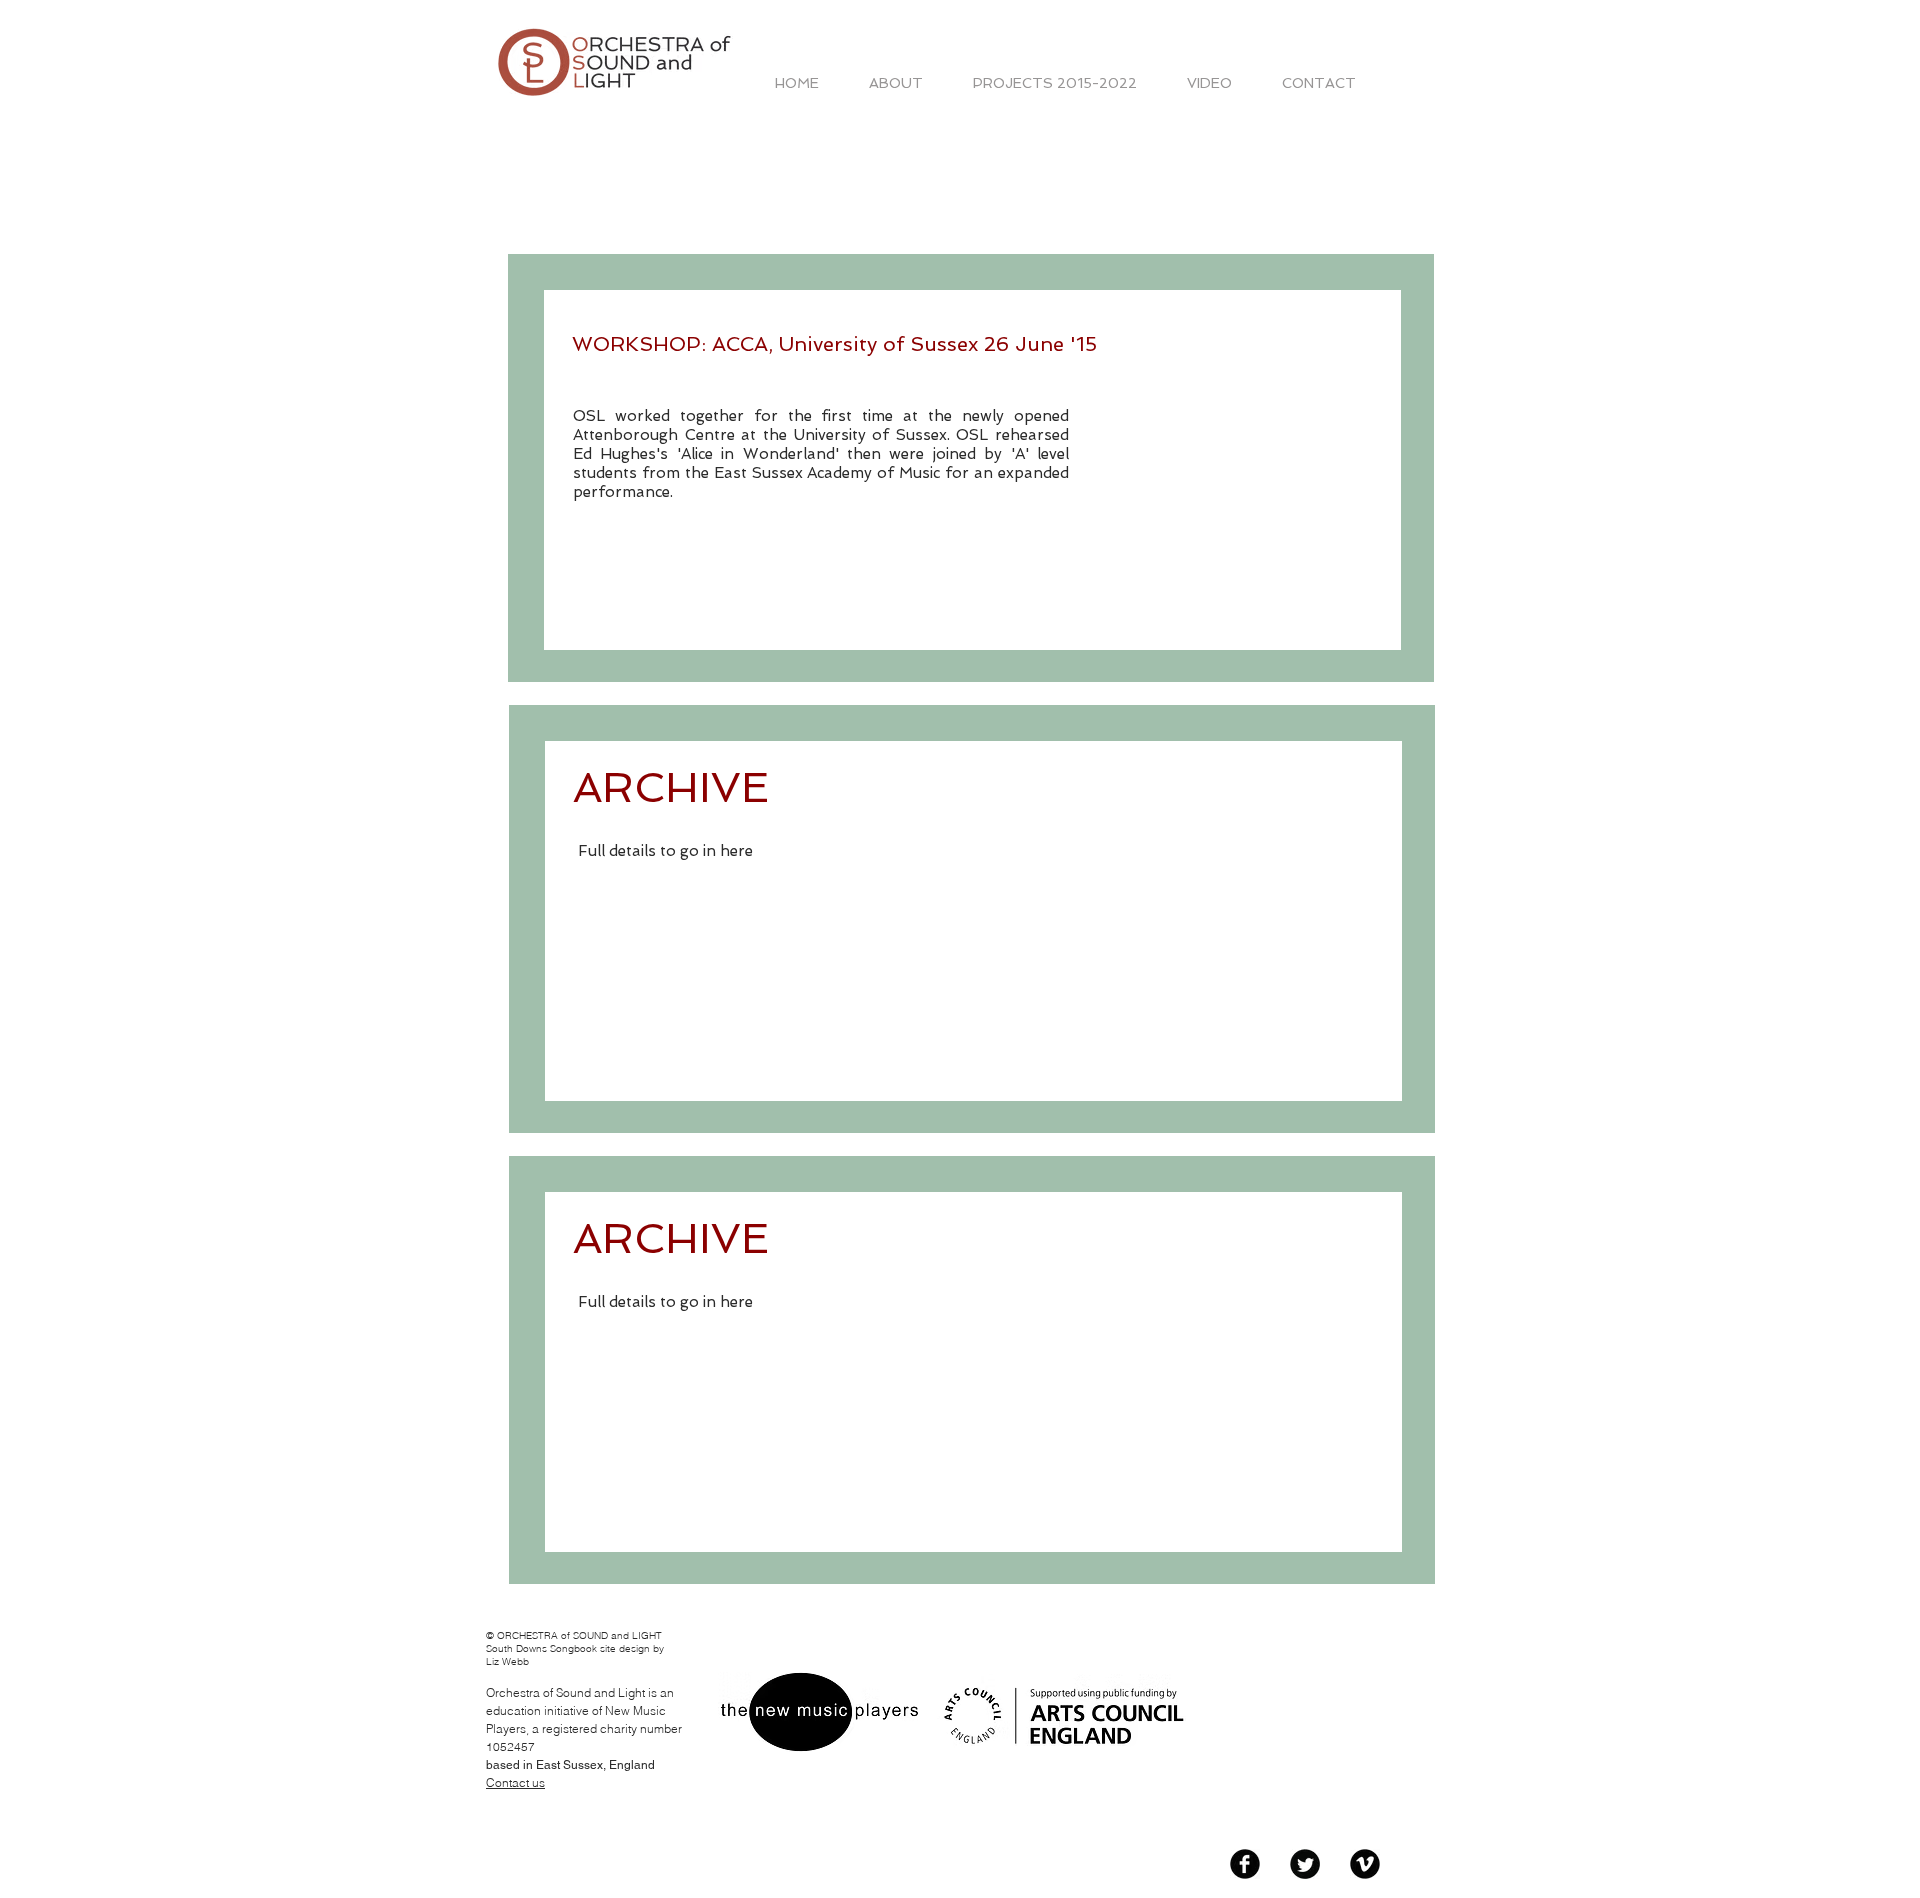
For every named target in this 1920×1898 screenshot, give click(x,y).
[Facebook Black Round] (1245, 1864)
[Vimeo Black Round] (1365, 1864)
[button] (1055, 83)
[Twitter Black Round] (1305, 1864)
